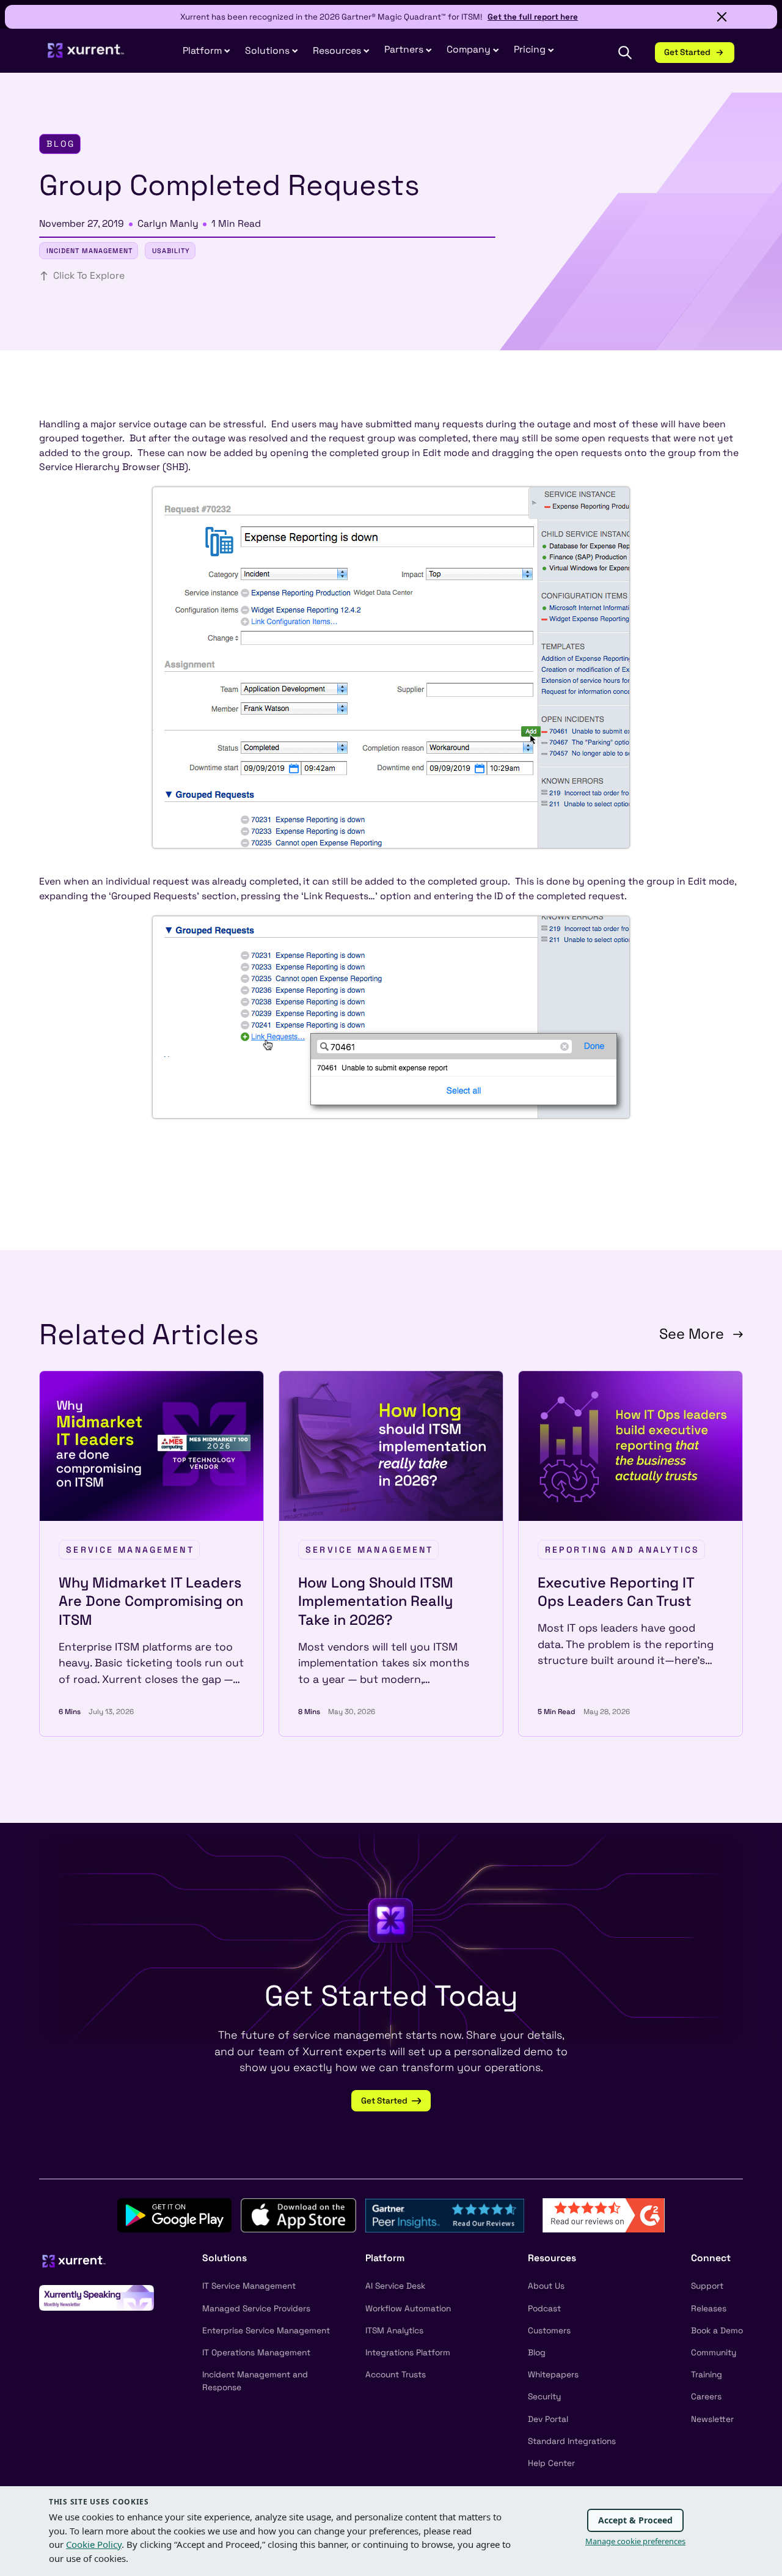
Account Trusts (396, 2375)
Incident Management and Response (255, 2381)
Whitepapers (553, 2375)
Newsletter (712, 2419)
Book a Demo (717, 2331)
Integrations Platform (408, 2353)
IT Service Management (249, 2286)
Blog (537, 2353)
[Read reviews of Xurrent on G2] (604, 2215)
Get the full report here (533, 17)
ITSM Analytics (394, 2331)
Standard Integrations (572, 2441)
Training (707, 2375)
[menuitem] (206, 52)
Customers (549, 2331)
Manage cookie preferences (635, 2541)
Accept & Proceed (635, 2520)
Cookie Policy (94, 2544)
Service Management (130, 1550)
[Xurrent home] (86, 56)
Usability (171, 251)
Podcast (544, 2309)
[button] (408, 50)
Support (707, 2286)
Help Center (551, 2463)
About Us (546, 2286)
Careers (706, 2397)
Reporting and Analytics (622, 1550)
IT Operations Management (256, 2353)
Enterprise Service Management (266, 2331)
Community (714, 2353)
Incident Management (90, 251)
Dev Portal (548, 2419)
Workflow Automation (408, 2309)
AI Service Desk (395, 2286)
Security (544, 2397)
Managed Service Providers (256, 2309)
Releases (709, 2309)
